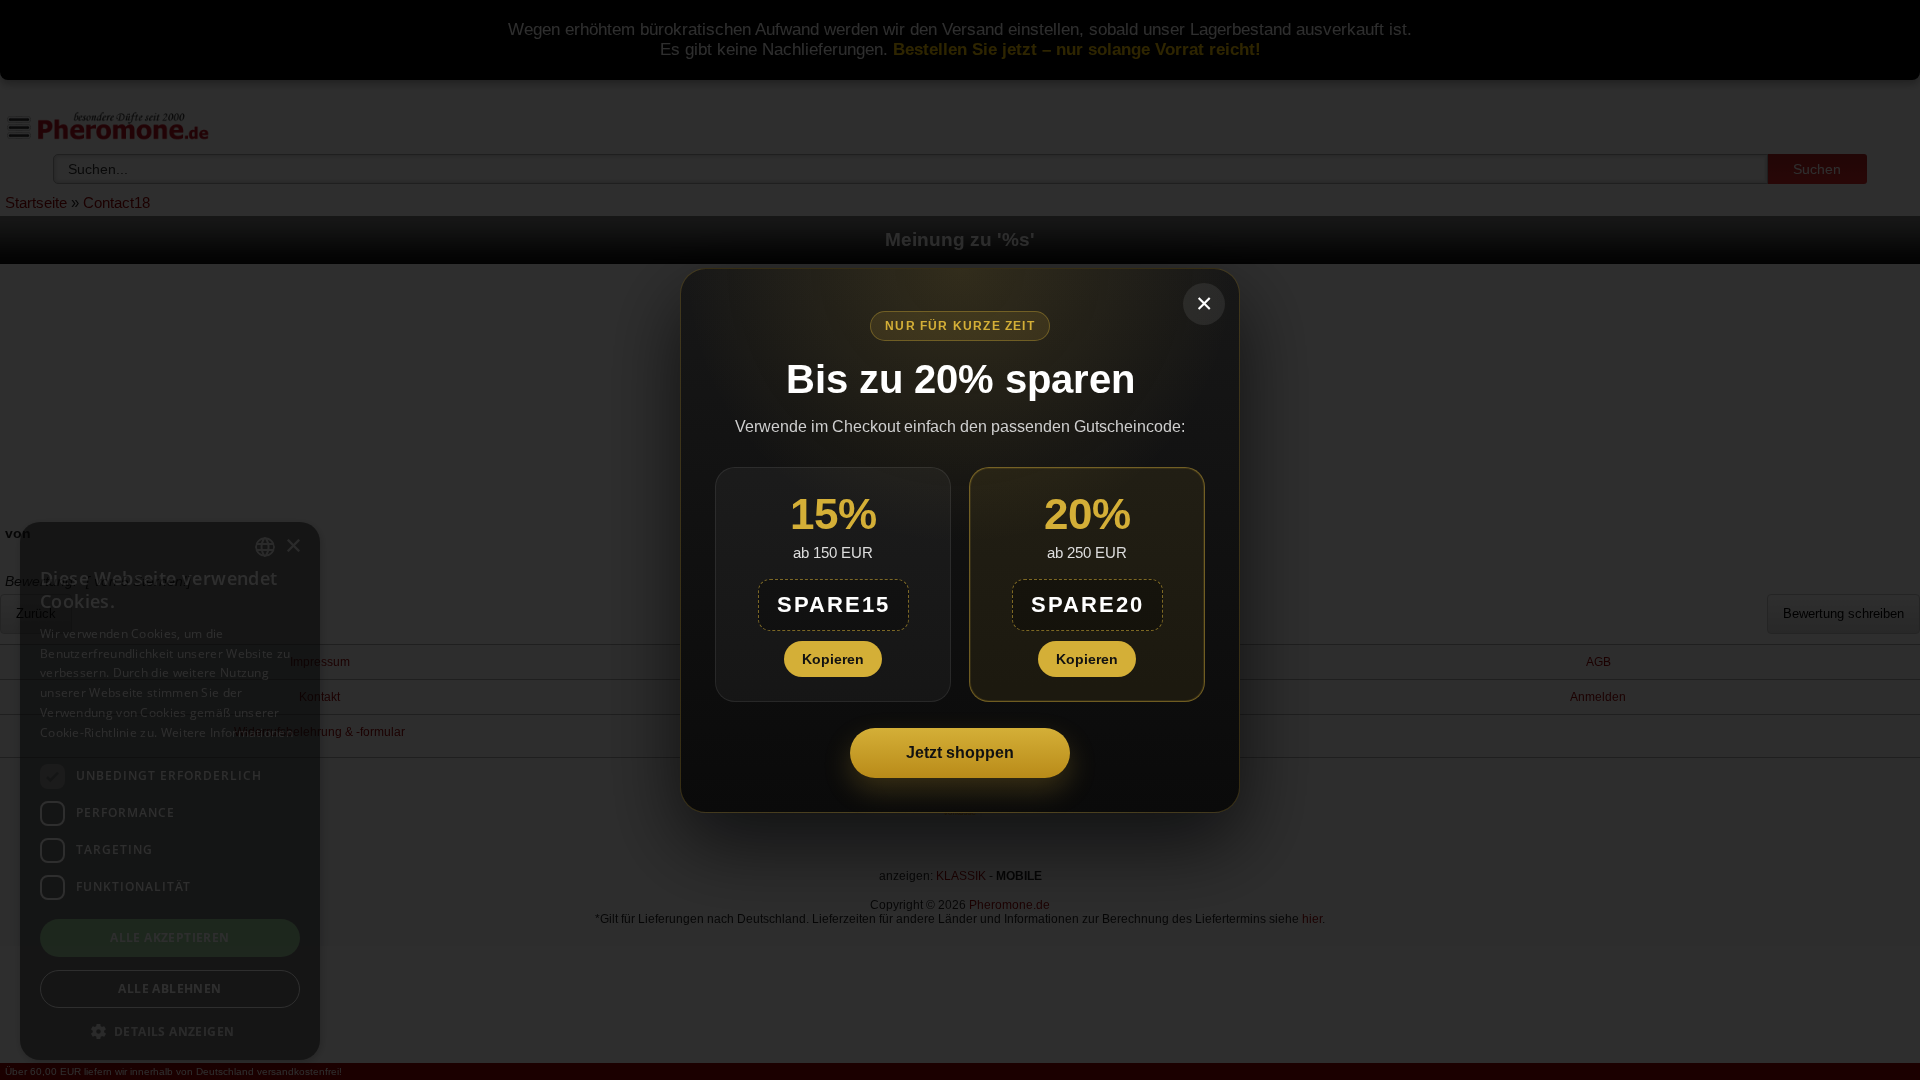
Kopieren (833, 659)
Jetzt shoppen (960, 752)
